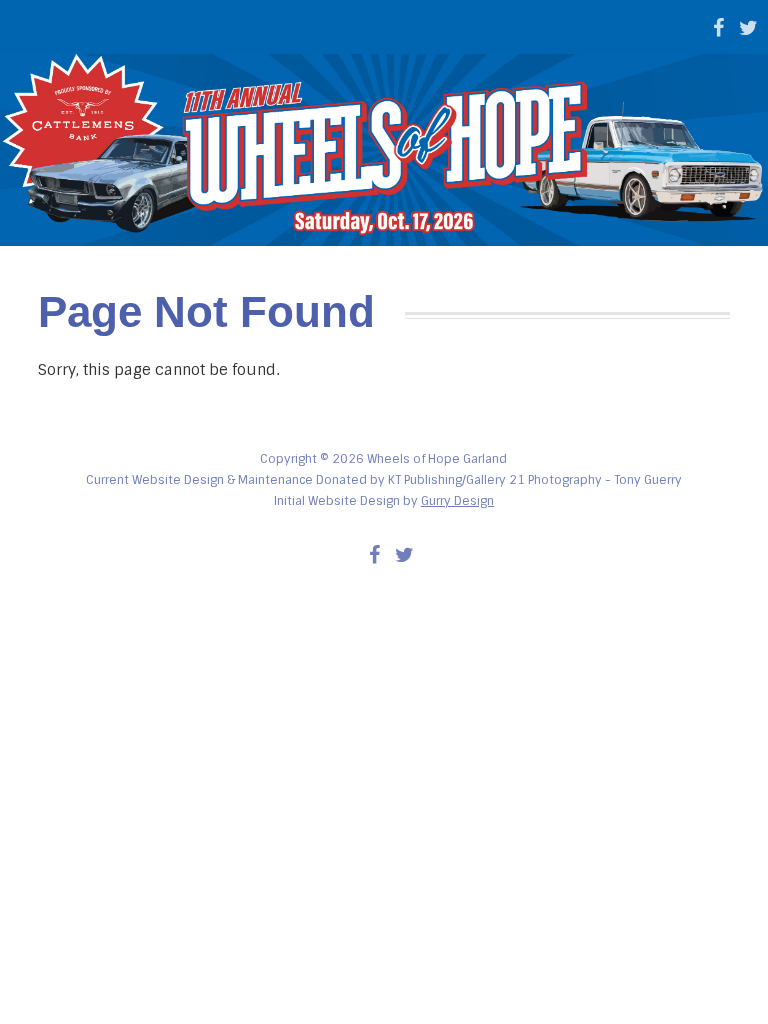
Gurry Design (457, 501)
